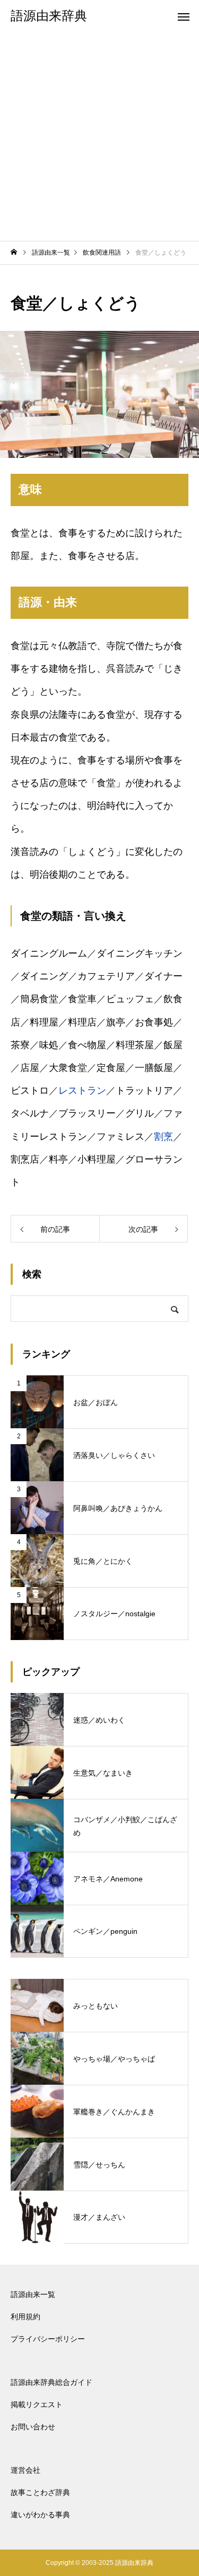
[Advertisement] (99, 136)
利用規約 (25, 2317)
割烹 (163, 1137)
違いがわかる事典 (40, 2515)
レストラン (82, 1091)
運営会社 (25, 2470)
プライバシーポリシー (48, 2339)
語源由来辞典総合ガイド (51, 2382)
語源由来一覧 (33, 2294)
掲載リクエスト (37, 2404)
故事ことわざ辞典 (40, 2492)
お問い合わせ (33, 2427)
